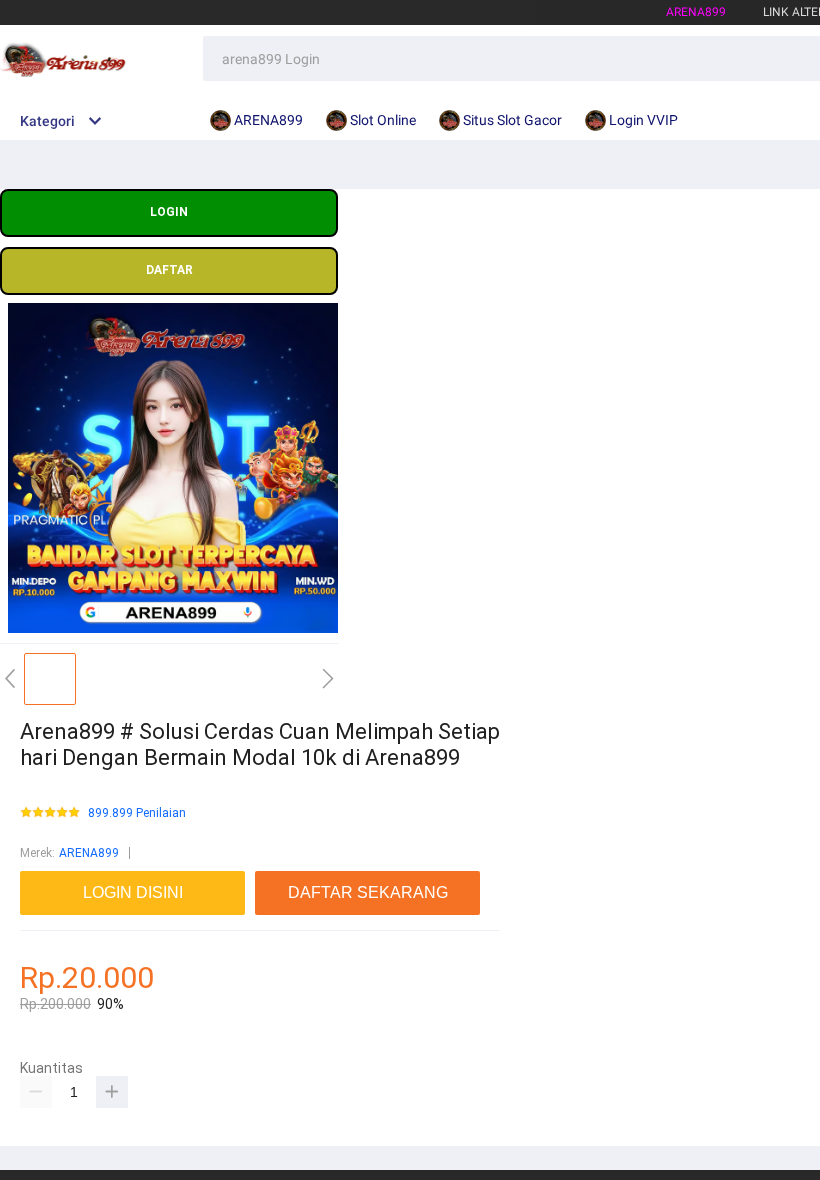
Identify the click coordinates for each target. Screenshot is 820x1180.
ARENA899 (89, 853)
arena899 (696, 12)
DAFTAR (169, 270)
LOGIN (169, 212)
